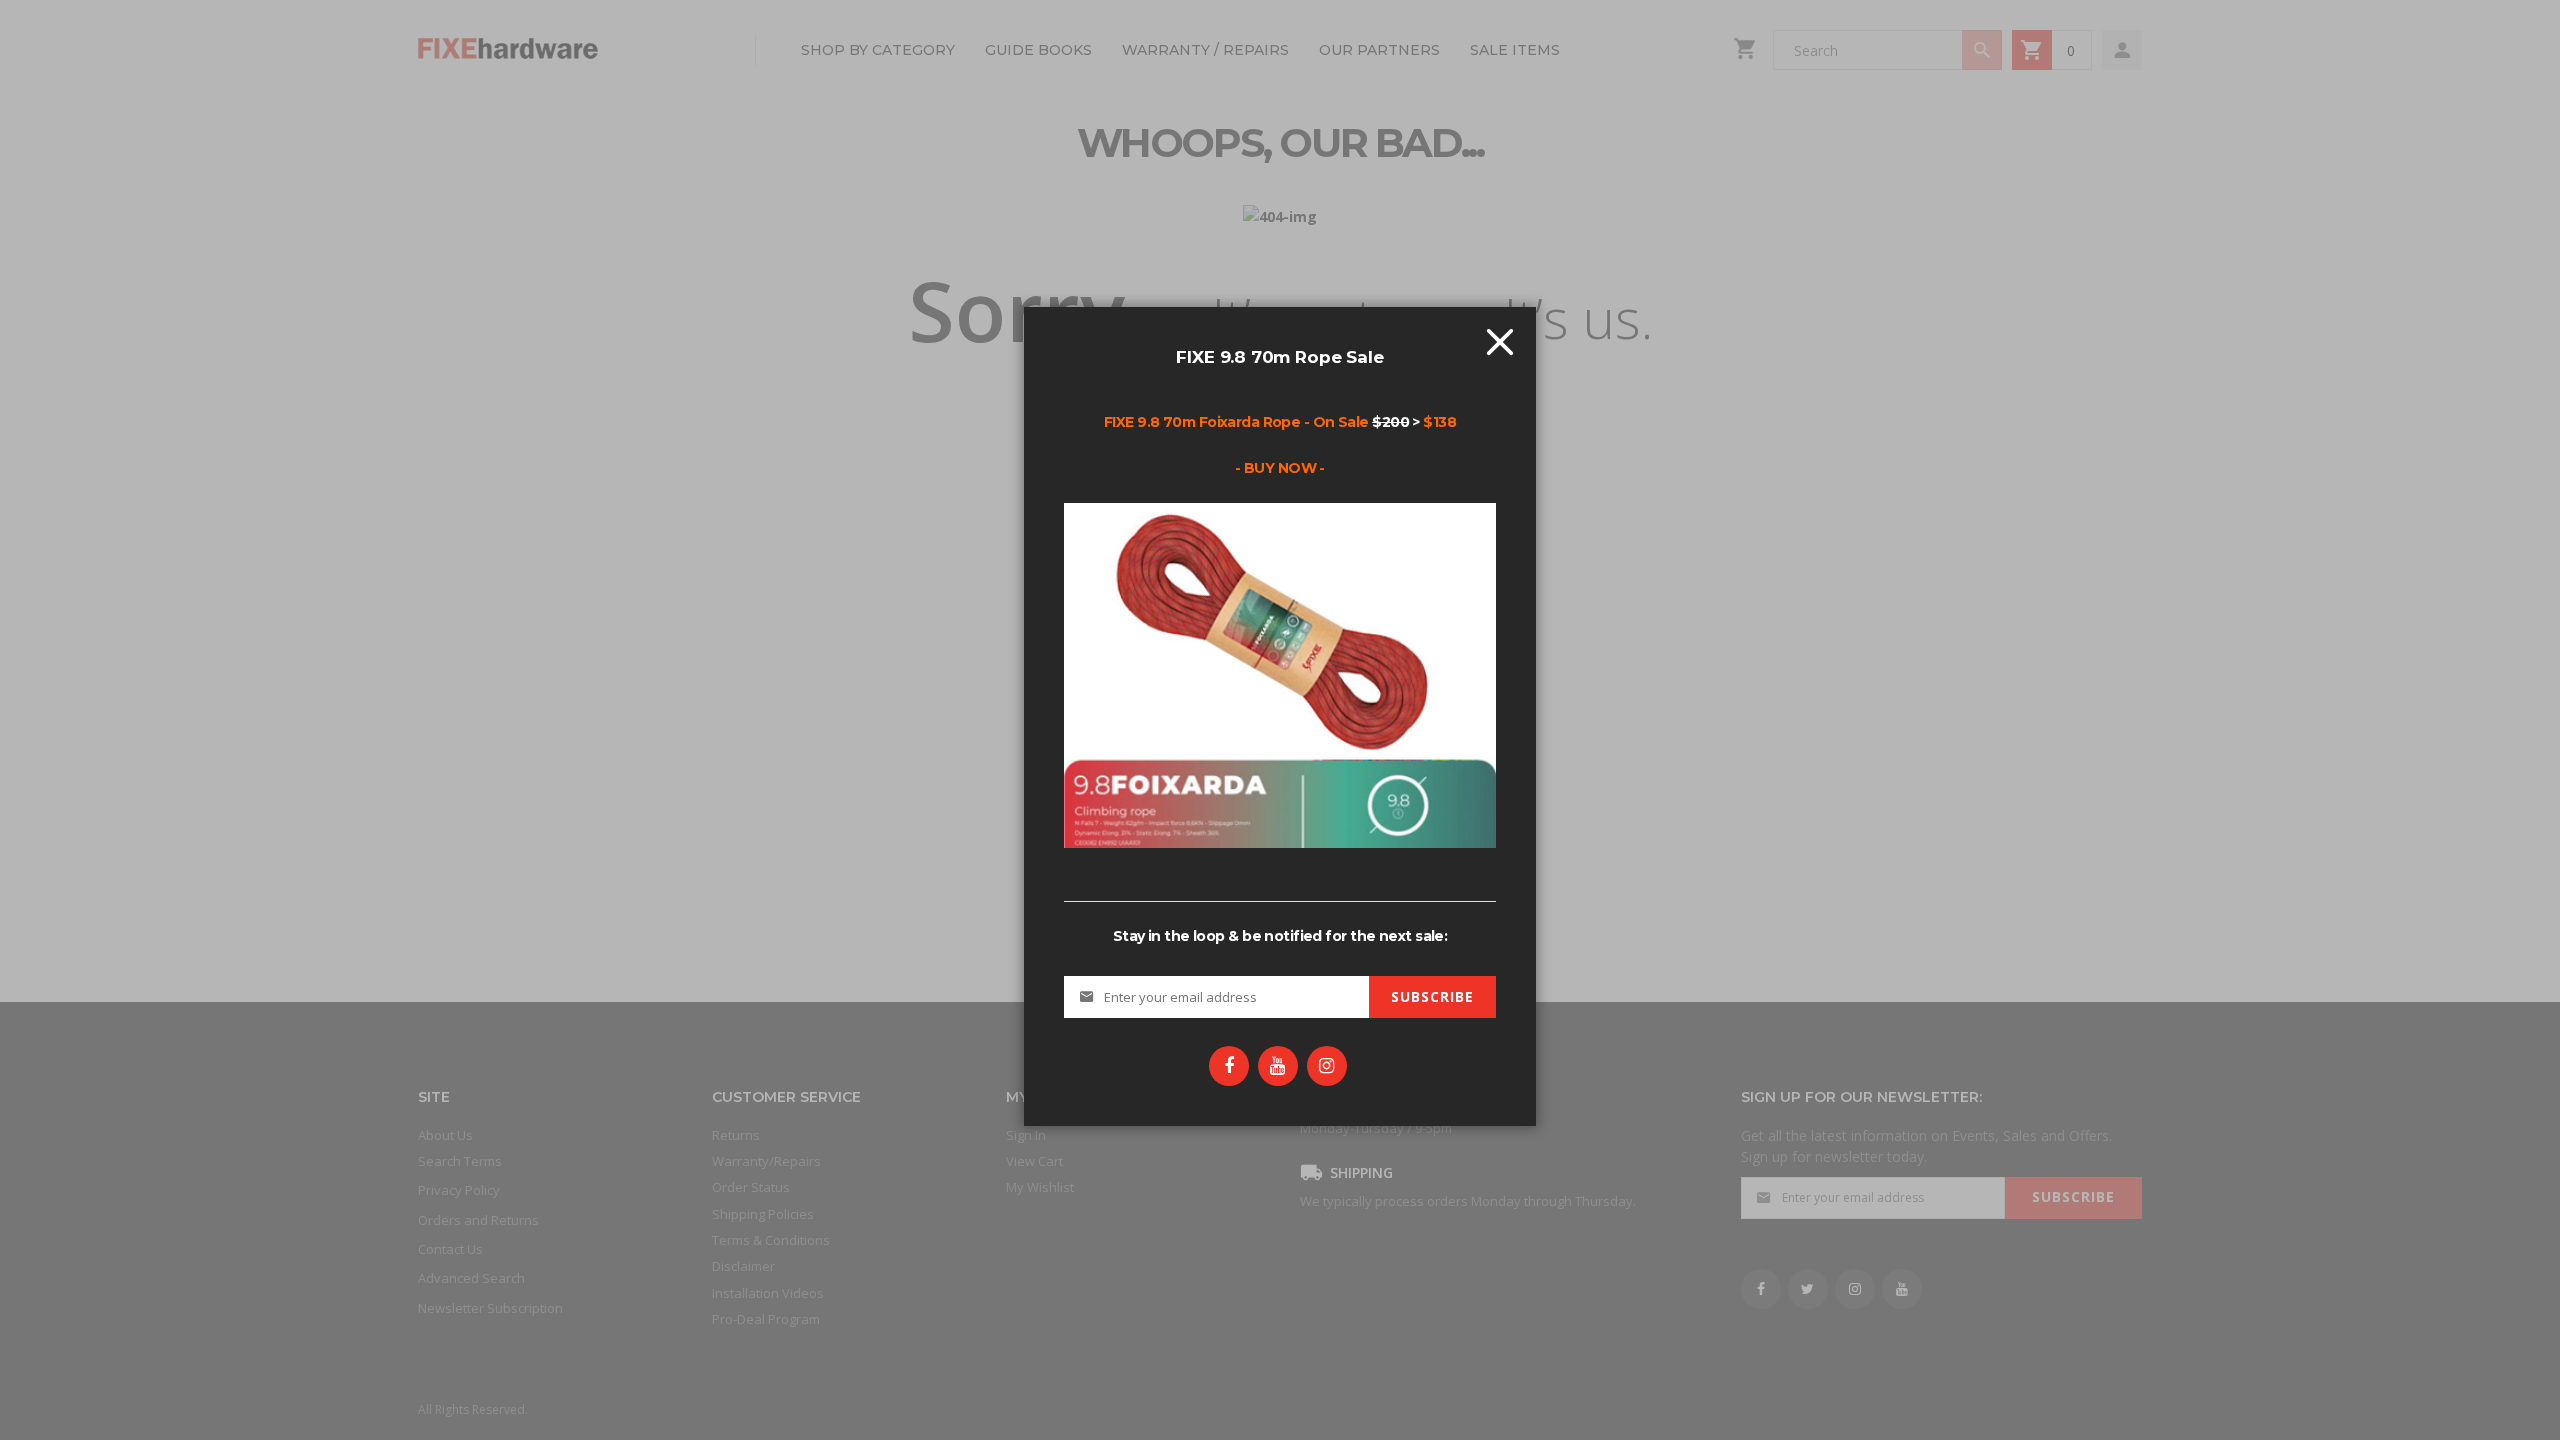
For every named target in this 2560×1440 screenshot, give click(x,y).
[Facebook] (1229, 1066)
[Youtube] (1278, 1066)
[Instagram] (1327, 1066)
